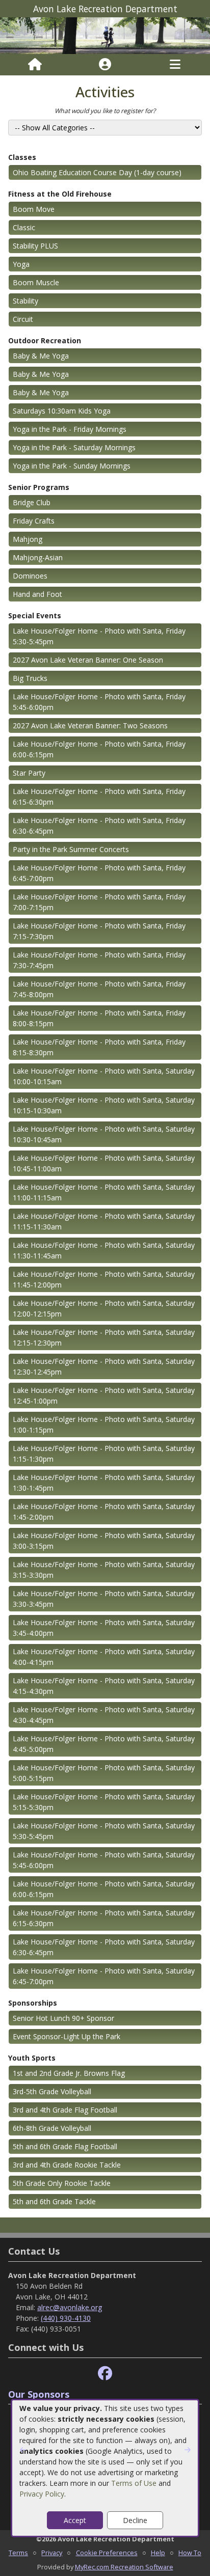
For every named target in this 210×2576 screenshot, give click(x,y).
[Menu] (175, 65)
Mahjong (28, 539)
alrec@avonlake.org (70, 2307)
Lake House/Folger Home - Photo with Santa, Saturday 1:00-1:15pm (104, 1424)
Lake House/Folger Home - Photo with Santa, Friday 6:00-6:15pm (99, 749)
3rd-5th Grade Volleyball (52, 2091)
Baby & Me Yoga (41, 356)
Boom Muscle (36, 282)
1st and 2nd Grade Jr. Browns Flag (69, 2073)
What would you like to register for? (105, 111)
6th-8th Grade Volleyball (52, 2128)
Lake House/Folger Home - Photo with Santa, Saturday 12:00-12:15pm (104, 1308)
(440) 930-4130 (66, 2318)
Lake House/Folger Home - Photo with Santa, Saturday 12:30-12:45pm (104, 1366)
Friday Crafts (34, 521)
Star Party (29, 773)
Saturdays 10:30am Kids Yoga (62, 411)
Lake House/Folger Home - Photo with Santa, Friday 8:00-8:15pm (99, 1018)
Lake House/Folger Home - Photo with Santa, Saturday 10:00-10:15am (104, 1076)
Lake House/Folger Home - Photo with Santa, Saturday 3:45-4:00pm (104, 1628)
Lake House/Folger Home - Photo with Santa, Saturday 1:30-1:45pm (104, 1483)
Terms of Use (134, 2483)
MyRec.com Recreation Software (124, 2567)
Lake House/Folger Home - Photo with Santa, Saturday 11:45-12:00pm (104, 1279)
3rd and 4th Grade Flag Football (65, 2110)
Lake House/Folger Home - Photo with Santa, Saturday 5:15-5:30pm (104, 1802)
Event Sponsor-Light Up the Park (67, 2036)
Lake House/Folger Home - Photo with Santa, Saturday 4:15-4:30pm (104, 1686)
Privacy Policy (42, 2494)
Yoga (21, 264)
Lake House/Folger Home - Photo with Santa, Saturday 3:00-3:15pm (104, 1541)
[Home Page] (35, 65)
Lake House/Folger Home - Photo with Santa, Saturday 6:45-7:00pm (104, 1976)
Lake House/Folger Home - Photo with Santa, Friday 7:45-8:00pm (99, 989)
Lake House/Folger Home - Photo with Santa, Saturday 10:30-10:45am (104, 1134)
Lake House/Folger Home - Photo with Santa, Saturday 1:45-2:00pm (104, 1512)
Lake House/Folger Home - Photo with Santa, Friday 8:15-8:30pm (99, 1047)
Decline (135, 2520)
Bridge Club (32, 502)
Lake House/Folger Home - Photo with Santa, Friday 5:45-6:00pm (99, 702)
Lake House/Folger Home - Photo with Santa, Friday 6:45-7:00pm (99, 873)
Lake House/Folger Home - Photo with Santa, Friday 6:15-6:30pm (99, 797)
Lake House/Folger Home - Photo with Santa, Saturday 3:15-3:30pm (104, 1570)
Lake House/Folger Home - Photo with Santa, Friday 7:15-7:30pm (99, 931)
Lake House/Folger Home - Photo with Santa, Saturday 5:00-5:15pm (104, 1773)
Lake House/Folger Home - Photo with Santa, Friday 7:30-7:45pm (99, 960)
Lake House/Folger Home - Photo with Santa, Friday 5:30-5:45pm (99, 636)
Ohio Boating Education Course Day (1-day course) (97, 172)
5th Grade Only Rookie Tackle (62, 2183)
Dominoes (30, 576)
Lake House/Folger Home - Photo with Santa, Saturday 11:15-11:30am (104, 1221)
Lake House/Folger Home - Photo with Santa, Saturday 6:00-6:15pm (104, 1889)
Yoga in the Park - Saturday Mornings (74, 447)
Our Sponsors (39, 2394)
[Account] (105, 65)
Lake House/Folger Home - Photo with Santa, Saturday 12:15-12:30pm (104, 1337)
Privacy (52, 2553)
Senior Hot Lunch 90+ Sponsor (63, 2018)
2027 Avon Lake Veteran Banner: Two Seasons (90, 725)
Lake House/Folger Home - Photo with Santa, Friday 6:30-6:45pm (99, 826)
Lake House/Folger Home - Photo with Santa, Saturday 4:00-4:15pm (104, 1657)
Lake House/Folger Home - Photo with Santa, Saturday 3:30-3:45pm (104, 1599)
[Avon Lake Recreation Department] (105, 35)
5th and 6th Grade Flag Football (65, 2146)
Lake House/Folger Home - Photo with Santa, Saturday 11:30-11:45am (104, 1250)
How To (190, 2553)
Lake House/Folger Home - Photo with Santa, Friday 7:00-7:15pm (99, 902)
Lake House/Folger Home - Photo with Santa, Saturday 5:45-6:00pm (104, 1860)
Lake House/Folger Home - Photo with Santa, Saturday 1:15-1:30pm (104, 1454)
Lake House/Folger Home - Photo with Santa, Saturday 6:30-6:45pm (104, 1947)
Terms (18, 2553)
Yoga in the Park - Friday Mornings (70, 429)
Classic (24, 227)
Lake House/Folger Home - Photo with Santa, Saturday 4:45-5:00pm (104, 1744)
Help (158, 2553)
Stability (25, 301)
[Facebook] (105, 2374)
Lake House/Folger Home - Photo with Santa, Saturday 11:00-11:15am (104, 1192)
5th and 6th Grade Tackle (54, 2201)
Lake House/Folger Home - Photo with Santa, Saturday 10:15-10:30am (104, 1105)
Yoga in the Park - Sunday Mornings (72, 466)
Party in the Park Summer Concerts (71, 849)
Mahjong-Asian (38, 557)
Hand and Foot (37, 594)
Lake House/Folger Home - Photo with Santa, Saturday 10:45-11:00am (104, 1163)
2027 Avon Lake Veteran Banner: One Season (88, 660)
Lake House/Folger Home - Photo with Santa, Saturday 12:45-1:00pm (104, 1395)
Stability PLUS (35, 246)
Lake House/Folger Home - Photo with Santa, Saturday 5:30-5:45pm (104, 1831)
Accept (75, 2520)
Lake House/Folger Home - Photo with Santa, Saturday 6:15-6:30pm (104, 1918)
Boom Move (34, 209)
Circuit (23, 319)
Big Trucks (30, 678)
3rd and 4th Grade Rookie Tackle (67, 2165)
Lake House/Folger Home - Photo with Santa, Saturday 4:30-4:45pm (104, 1715)
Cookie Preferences (107, 2553)
